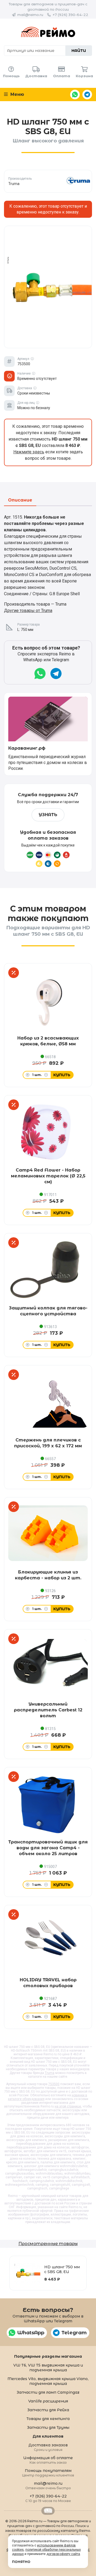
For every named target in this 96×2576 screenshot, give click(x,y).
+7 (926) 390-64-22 (70, 15)
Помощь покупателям (48, 2473)
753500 (54, 2084)
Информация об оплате (48, 2460)
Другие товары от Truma (28, 611)
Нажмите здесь (29, 452)
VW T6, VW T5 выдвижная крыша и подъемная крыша (48, 2368)
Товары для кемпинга (48, 2419)
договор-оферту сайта (63, 2554)
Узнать (48, 815)
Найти (79, 51)
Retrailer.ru (48, 2511)
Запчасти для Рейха (48, 2410)
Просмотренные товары (48, 2244)
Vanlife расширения (48, 2401)
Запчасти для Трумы (48, 2427)
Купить (62, 1075)
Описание (20, 500)
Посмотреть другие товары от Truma (48, 181)
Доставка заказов (48, 2447)
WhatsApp (75, 95)
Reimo (48, 32)
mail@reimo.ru (30, 15)
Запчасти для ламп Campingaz (48, 2392)
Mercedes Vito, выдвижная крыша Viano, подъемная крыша (48, 2381)
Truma (50, 2073)
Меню (17, 94)
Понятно (21, 2562)
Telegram (87, 95)
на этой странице (68, 2106)
